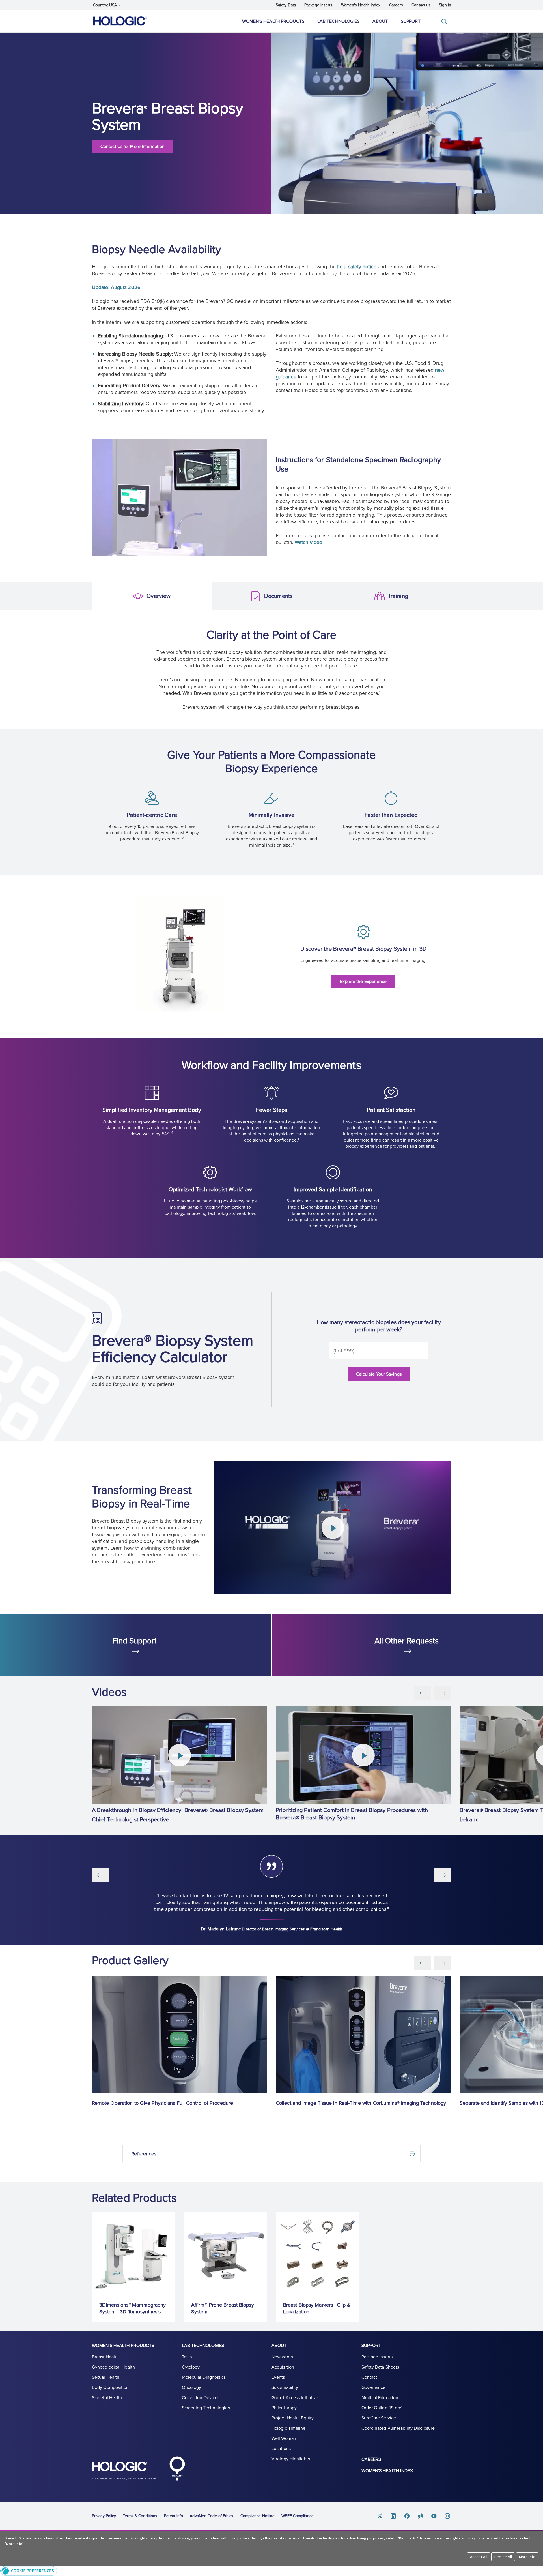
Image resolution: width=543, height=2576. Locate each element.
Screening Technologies (206, 2408)
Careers (396, 5)
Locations (281, 2449)
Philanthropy (284, 2408)
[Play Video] (333, 1528)
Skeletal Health (107, 2398)
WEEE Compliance (298, 2516)
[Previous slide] (423, 1693)
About (380, 21)
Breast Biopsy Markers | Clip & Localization (317, 2308)
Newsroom (282, 2357)
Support (411, 21)
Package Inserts (318, 5)
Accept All (479, 2557)
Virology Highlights (291, 2459)
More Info (527, 2557)
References (144, 2154)
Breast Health (105, 2357)
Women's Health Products (273, 21)
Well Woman (284, 2438)
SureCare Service (379, 2418)
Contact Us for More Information (132, 147)
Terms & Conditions (140, 2516)
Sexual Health (106, 2377)
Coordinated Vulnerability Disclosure (398, 2428)
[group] (180, 1766)
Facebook (407, 2516)
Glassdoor (421, 2516)
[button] (271, 2571)
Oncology (192, 2387)
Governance (374, 2387)
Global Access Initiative (295, 2398)
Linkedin (393, 2516)
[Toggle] (445, 21)
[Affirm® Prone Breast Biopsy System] (226, 2253)
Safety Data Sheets (380, 2367)
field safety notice (357, 267)
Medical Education (380, 2398)
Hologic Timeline (289, 2428)
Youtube (434, 2516)
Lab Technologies (339, 21)
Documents (221, 597)
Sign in (445, 5)
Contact (369, 2377)
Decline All (503, 2557)
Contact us (421, 5)
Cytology (191, 2367)
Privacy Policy (104, 2516)
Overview (101, 597)
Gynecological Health (113, 2367)
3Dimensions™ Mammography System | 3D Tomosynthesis (132, 2308)
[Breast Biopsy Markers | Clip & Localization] (317, 2253)
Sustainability (285, 2387)
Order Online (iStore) (382, 2408)
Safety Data (286, 5)
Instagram (448, 2516)
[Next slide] (443, 1693)
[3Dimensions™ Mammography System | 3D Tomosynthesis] (134, 2253)
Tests (187, 2357)
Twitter (380, 2516)
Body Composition (110, 2387)
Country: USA (105, 5)
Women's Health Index (361, 5)
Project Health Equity (293, 2418)
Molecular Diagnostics (204, 2377)
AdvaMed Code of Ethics (212, 2516)
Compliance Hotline (258, 2516)
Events (278, 2377)
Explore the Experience (363, 982)
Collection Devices (201, 2398)
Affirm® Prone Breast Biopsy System (223, 2308)
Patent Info (174, 2516)
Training (341, 597)
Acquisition (283, 2367)
